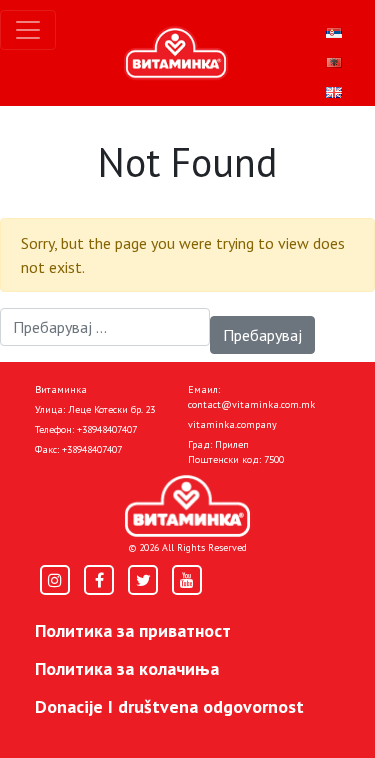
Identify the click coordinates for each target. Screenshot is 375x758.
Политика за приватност (133, 630)
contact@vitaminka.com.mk (251, 404)
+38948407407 (107, 429)
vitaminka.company (232, 424)
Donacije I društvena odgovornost (169, 706)
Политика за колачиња (127, 668)
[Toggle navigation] (28, 30)
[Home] (187, 506)
